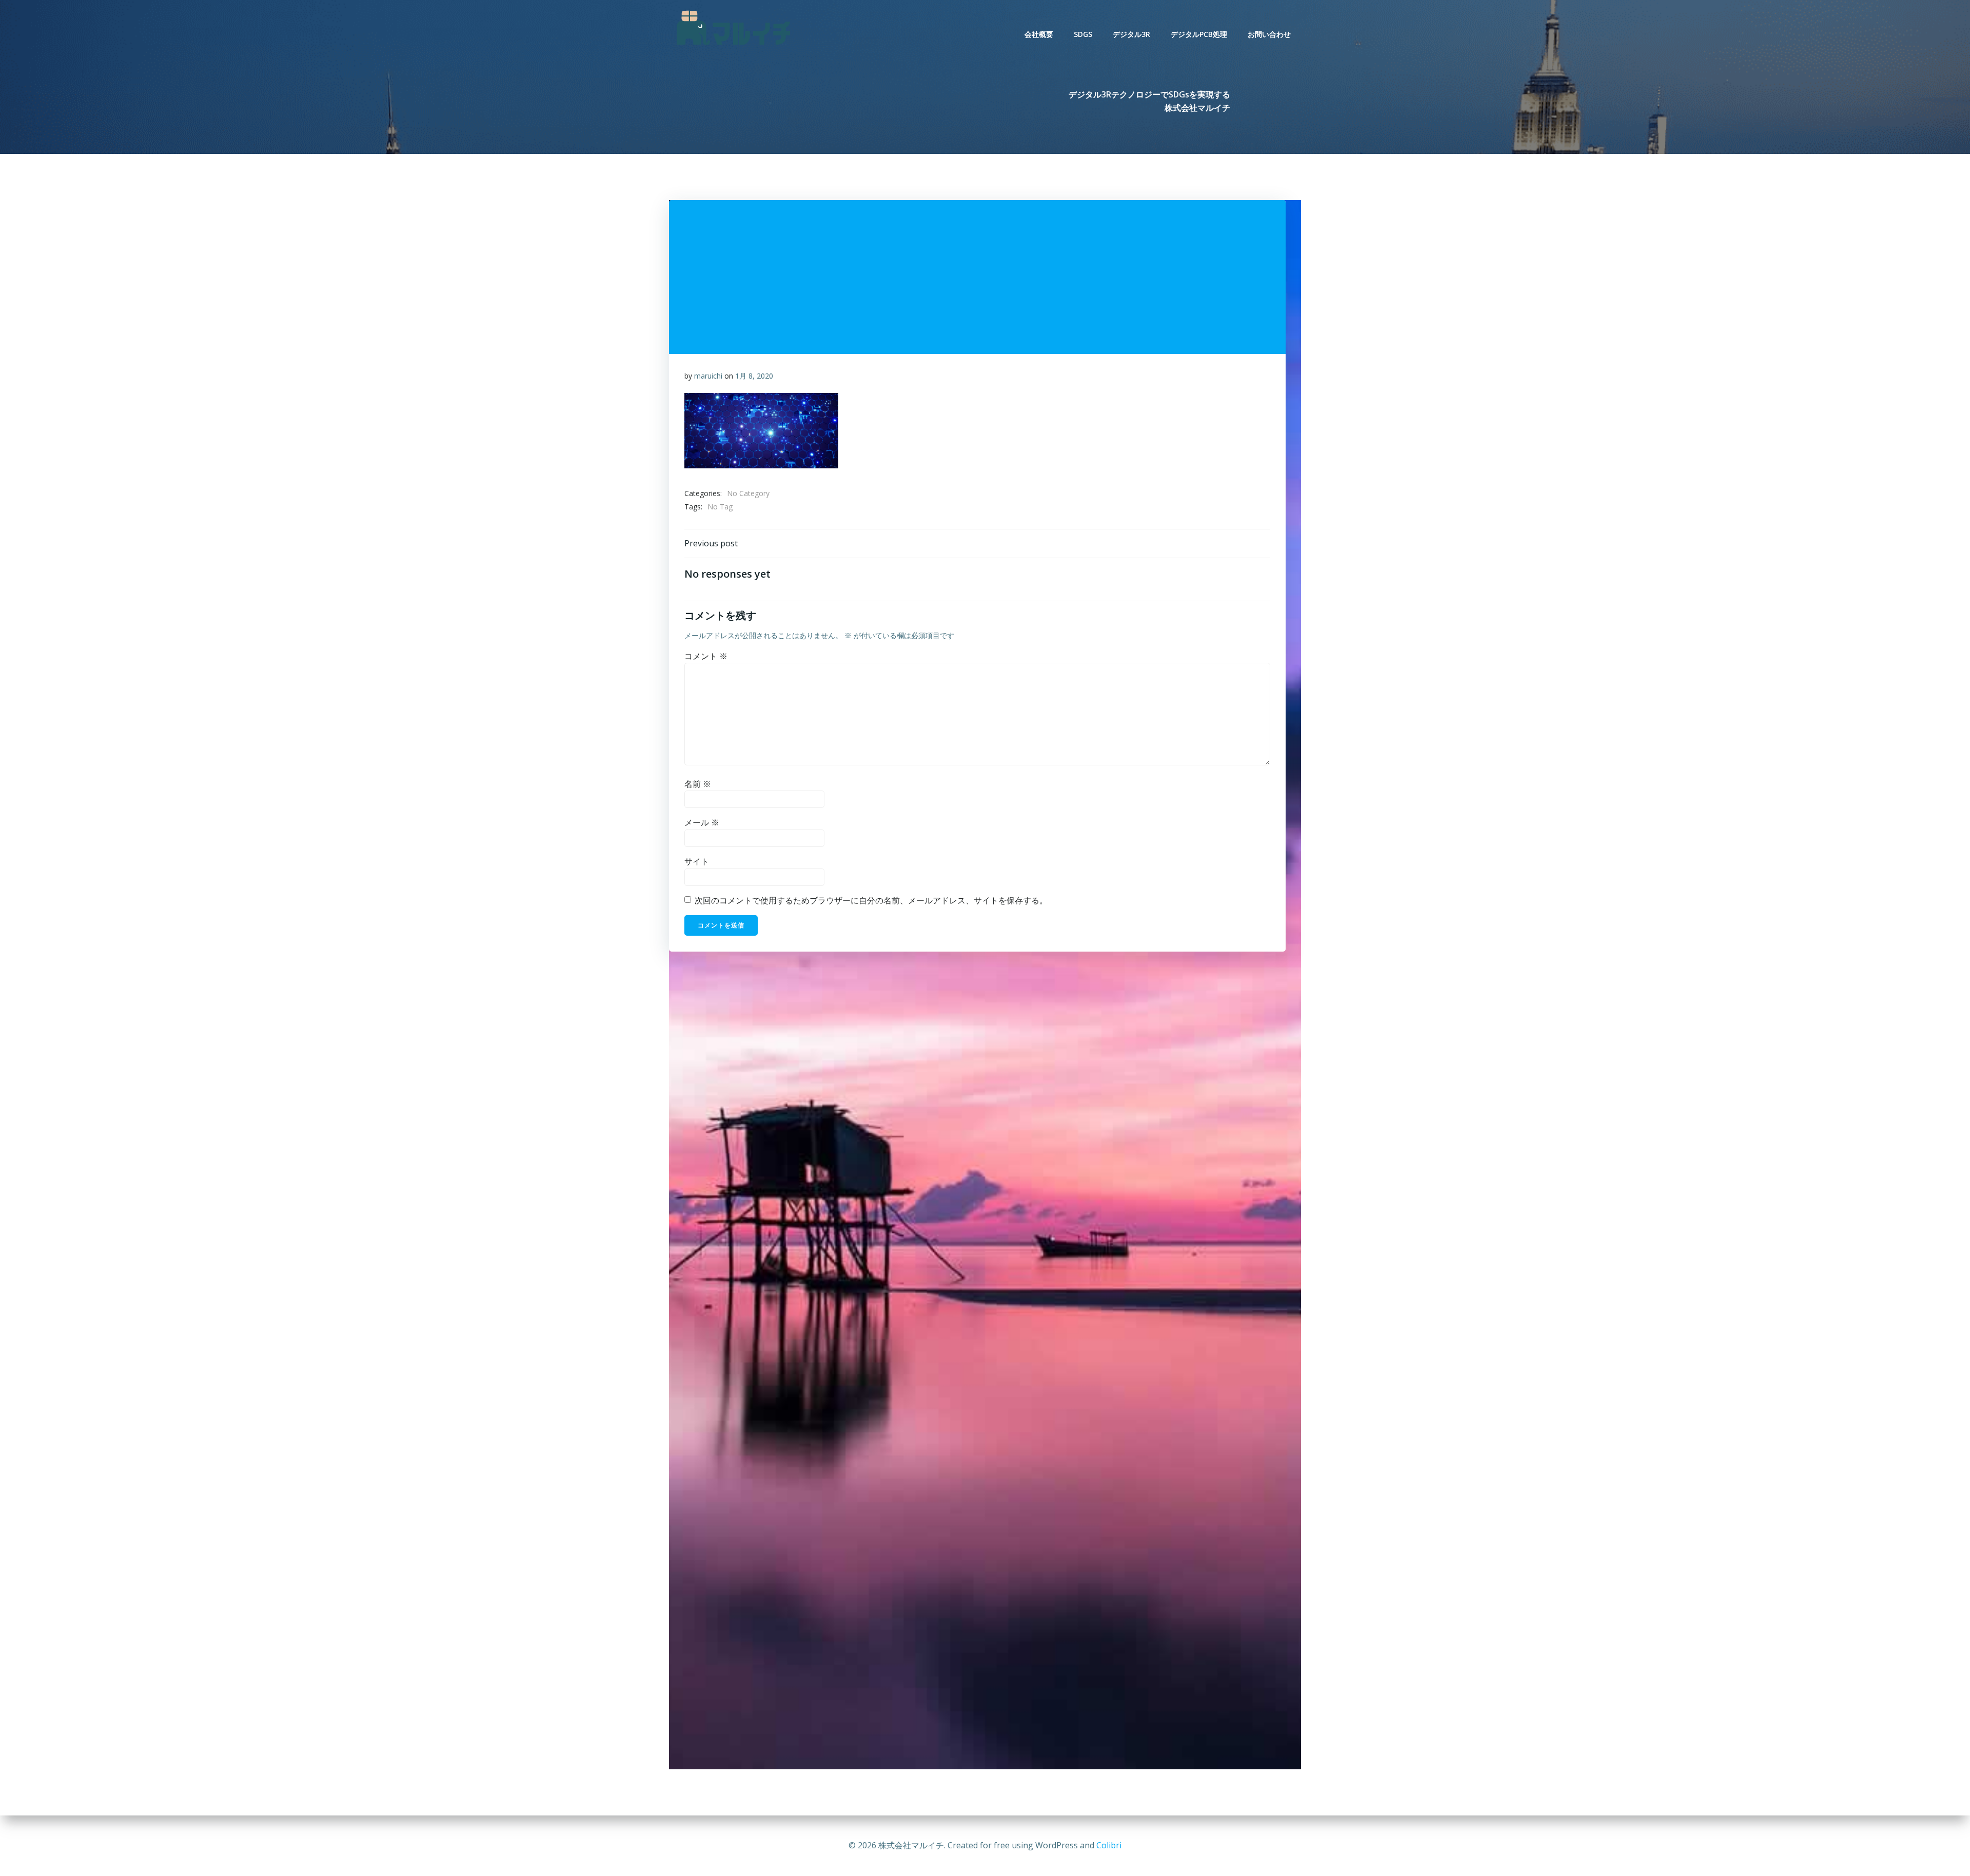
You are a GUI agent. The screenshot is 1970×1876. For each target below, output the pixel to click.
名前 (698, 784)
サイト (697, 861)
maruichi (708, 376)
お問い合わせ (1269, 34)
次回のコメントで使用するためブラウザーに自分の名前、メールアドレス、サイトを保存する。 (871, 900)
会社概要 (1039, 34)
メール (702, 822)
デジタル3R (1131, 34)
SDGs (1083, 34)
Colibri (1109, 1845)
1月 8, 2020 (754, 376)
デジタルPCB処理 (1199, 34)
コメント (706, 656)
